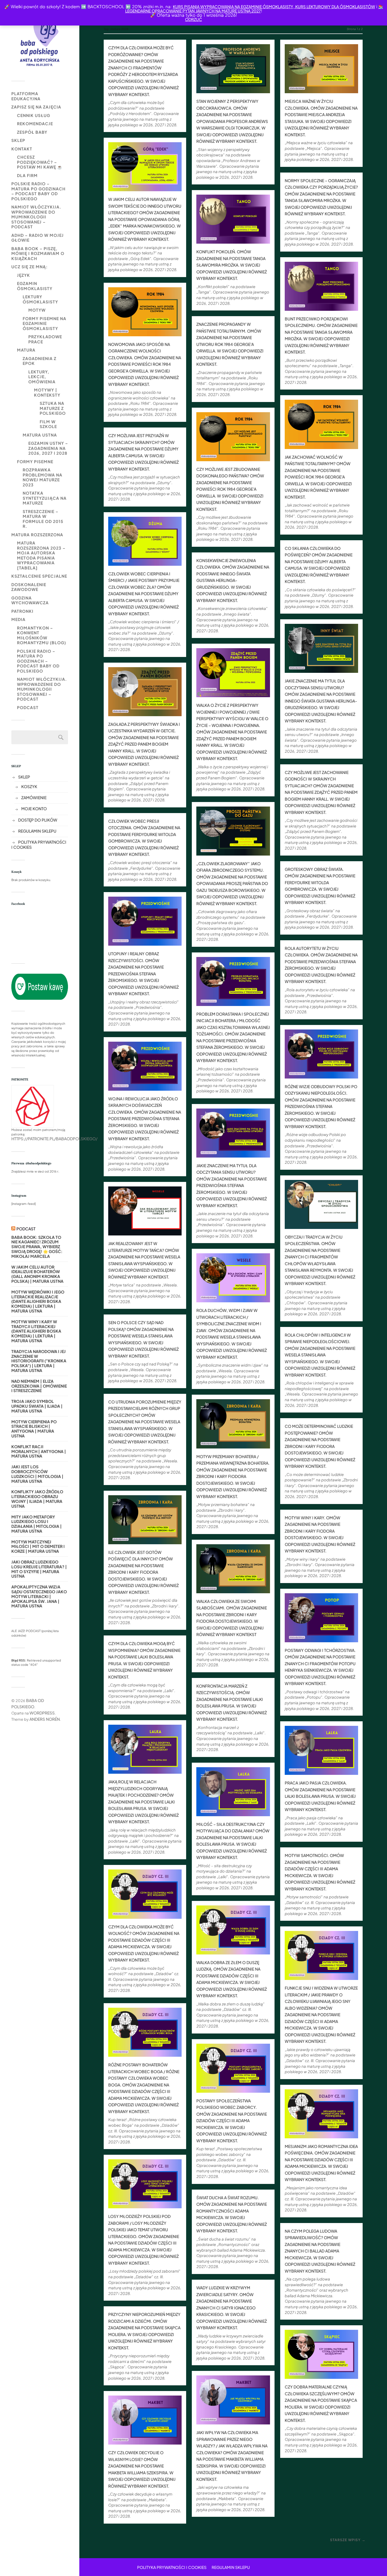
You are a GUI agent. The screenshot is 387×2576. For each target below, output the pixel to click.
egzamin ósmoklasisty (35, 286)
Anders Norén (45, 1719)
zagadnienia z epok (40, 361)
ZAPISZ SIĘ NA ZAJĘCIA (36, 107)
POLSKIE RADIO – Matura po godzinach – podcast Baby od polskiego (38, 191)
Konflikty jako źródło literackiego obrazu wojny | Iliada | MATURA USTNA (37, 1499)
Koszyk (29, 786)
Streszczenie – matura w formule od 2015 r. (43, 519)
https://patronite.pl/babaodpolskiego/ (54, 1139)
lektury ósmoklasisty (40, 299)
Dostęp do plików (38, 820)
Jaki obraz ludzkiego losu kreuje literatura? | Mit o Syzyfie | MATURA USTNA (39, 1569)
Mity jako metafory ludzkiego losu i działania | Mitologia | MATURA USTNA (37, 1524)
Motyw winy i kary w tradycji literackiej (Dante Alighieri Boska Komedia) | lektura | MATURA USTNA (36, 1331)
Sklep (18, 140)
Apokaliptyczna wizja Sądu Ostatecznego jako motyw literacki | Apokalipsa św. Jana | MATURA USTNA (39, 1596)
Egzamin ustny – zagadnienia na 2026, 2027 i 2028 (48, 448)
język (24, 275)
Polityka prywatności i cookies (172, 2567)
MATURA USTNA (40, 435)
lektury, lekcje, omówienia (42, 377)
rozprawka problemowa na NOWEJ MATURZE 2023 (42, 477)
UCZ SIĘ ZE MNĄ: (29, 267)
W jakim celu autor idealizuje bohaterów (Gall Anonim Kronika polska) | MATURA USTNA (37, 1274)
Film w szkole (48, 424)
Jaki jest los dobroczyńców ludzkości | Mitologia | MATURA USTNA (37, 1474)
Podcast (28, 707)
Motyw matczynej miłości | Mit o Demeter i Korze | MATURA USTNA (38, 1547)
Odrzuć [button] (193, 19)
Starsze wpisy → (348, 2540)
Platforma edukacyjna (26, 96)
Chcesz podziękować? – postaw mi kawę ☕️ (40, 162)
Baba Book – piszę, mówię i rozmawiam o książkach (38, 253)
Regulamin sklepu (37, 831)
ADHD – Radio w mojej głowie (38, 238)
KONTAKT (22, 149)
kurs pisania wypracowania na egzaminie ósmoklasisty (233, 7)
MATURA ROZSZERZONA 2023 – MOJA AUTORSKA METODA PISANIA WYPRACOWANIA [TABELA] (41, 555)
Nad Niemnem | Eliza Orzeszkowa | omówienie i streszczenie (39, 1386)
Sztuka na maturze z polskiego (53, 408)
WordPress (42, 1713)
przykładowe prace (45, 339)
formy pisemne (35, 461)
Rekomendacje (35, 124)
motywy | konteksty (47, 392)
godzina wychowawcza (30, 600)
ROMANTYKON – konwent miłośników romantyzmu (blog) (42, 635)
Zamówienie (34, 797)
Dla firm (27, 175)
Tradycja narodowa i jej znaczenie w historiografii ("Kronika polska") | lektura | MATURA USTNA (39, 1361)
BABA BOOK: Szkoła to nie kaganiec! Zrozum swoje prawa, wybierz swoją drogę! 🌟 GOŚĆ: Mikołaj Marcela (37, 1247)
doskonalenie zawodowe (29, 587)
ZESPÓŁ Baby (32, 132)
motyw (37, 310)
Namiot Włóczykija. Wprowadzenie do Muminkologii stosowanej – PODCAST (36, 217)
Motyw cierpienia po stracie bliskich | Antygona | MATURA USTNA (34, 1429)
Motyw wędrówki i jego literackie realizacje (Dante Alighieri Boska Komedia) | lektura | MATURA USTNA (38, 1301)
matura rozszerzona (37, 535)
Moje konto (34, 809)
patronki (22, 611)
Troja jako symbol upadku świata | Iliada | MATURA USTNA (37, 1406)
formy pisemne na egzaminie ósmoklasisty (44, 323)
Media (18, 619)
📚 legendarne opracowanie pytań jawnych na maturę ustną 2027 (254, 9)
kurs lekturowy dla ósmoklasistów (335, 7)
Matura (26, 350)
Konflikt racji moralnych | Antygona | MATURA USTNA (39, 1451)
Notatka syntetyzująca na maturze (45, 498)
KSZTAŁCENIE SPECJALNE (39, 576)
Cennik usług (34, 115)
